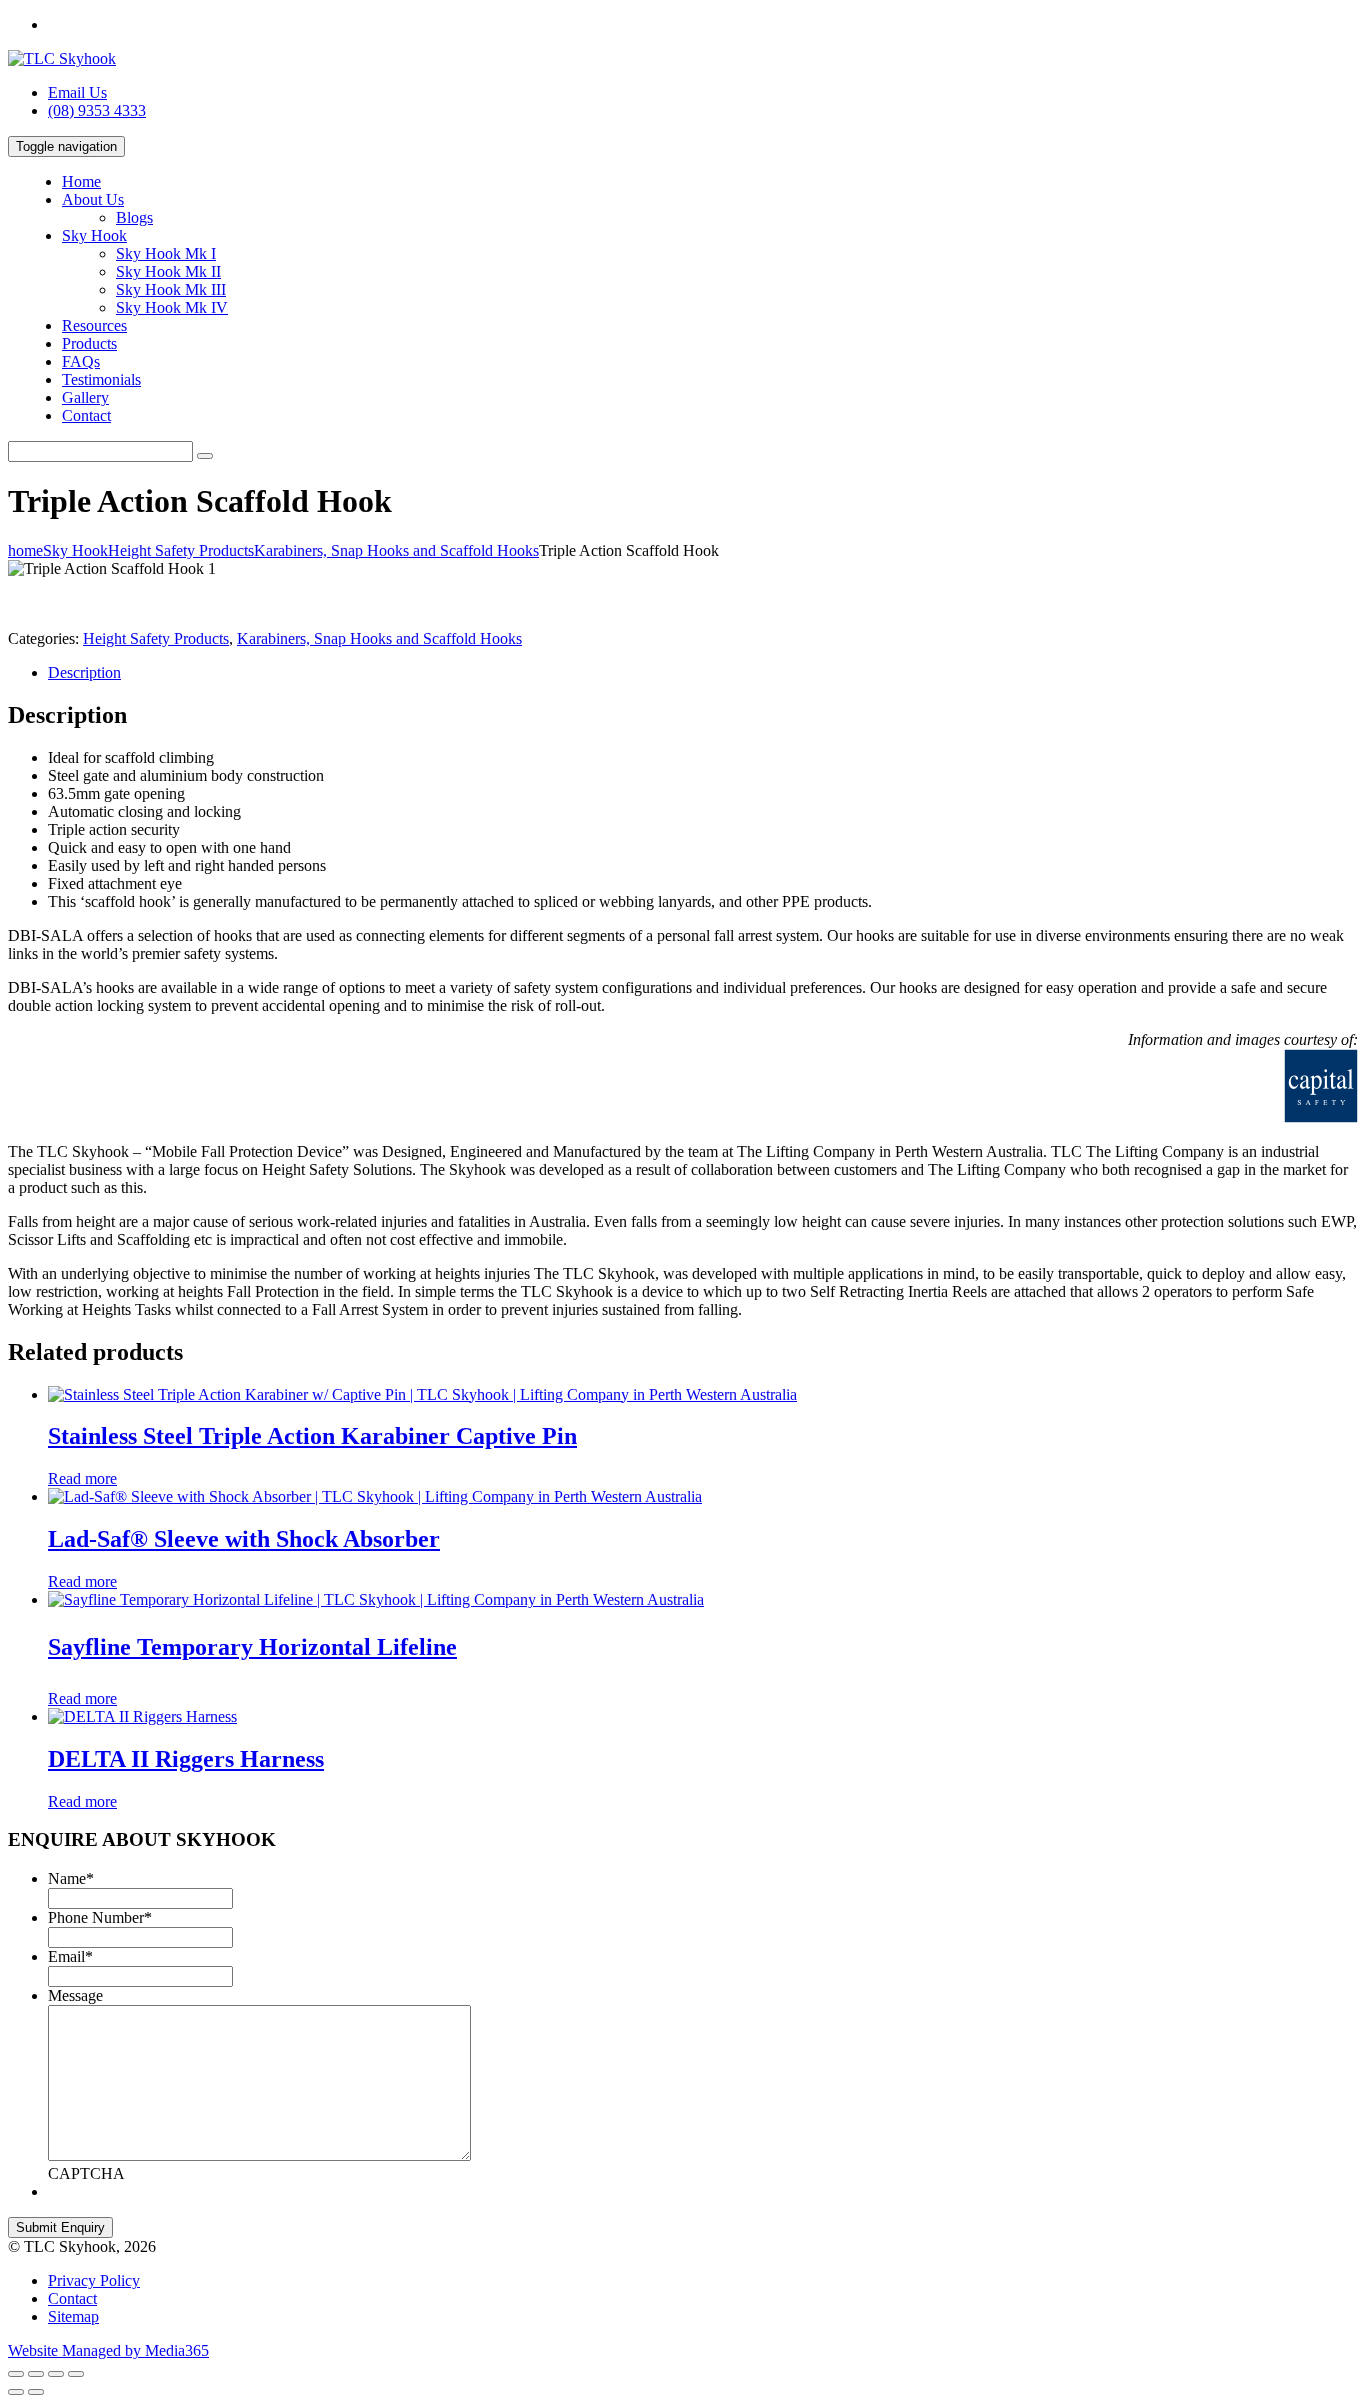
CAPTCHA (86, 2173)
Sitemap (73, 2316)
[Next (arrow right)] (36, 2392)
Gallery (85, 397)
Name (71, 1878)
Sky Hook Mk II (168, 271)
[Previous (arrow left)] (16, 2392)
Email (70, 1956)
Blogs (134, 217)
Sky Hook (94, 235)
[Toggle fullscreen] (56, 2374)
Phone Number (100, 1917)
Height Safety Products (156, 638)
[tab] (703, 673)
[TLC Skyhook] (62, 58)
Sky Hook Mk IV (172, 307)
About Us (93, 199)
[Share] (36, 2374)
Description (84, 672)
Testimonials (101, 379)
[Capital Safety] (1064, 1117)
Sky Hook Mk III (171, 289)
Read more (82, 1478)
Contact (86, 415)
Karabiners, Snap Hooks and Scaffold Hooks (379, 638)
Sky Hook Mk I (166, 253)
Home (81, 181)
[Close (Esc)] (16, 2374)
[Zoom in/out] (76, 2374)
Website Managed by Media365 (108, 2350)
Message (75, 1995)
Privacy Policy (94, 2280)
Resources (94, 325)
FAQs (81, 361)
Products (89, 343)
